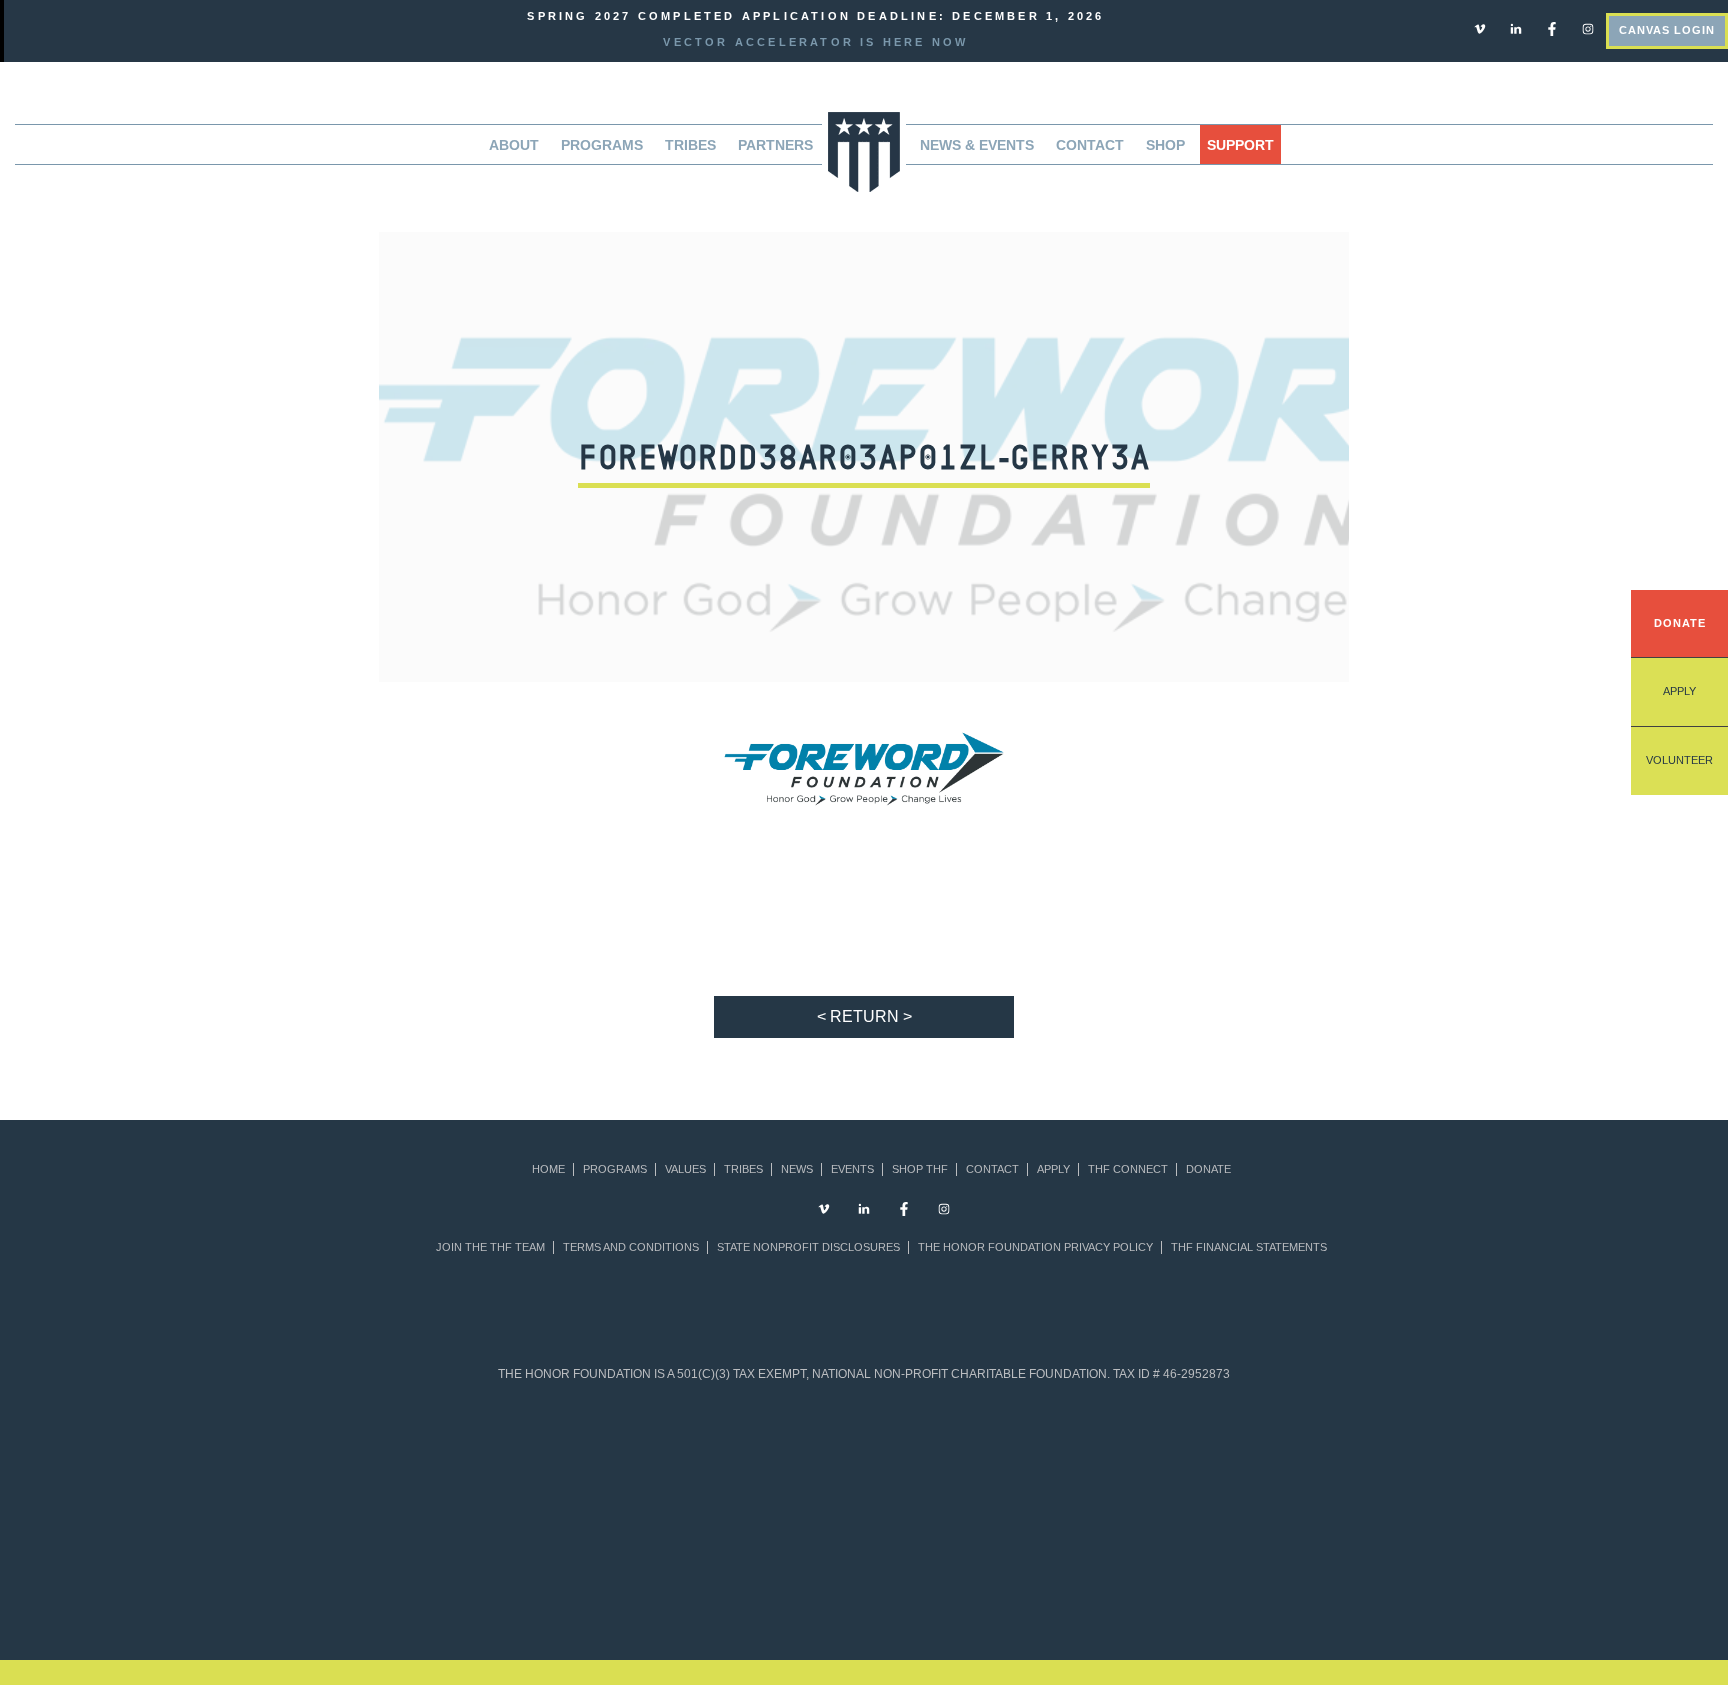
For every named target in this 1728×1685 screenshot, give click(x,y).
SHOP (1165, 145)
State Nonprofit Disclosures (808, 1247)
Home (548, 1169)
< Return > (864, 1016)
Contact (1090, 145)
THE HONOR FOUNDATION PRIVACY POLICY (1035, 1247)
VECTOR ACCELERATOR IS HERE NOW (815, 42)
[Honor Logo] (864, 150)
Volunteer (1679, 760)
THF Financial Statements (1249, 1247)
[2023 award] (1030, 1571)
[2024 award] (1197, 1571)
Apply (1679, 691)
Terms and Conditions (631, 1247)
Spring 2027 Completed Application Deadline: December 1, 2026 (815, 16)
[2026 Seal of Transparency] (1299, 1453)
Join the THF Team (490, 1247)
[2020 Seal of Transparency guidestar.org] (622, 1453)
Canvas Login (1667, 30)
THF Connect (1128, 1169)
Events (852, 1169)
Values (685, 1169)
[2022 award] (864, 1571)
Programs (615, 1169)
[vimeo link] (1480, 28)
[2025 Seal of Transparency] (1202, 1453)
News (797, 1169)
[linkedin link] (1516, 28)
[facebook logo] (1552, 28)
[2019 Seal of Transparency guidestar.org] (525, 1453)
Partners (775, 145)
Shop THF (920, 1169)
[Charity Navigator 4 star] (815, 1453)
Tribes (690, 145)
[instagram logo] (1588, 28)
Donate (1680, 623)
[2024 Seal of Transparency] (1106, 1453)
